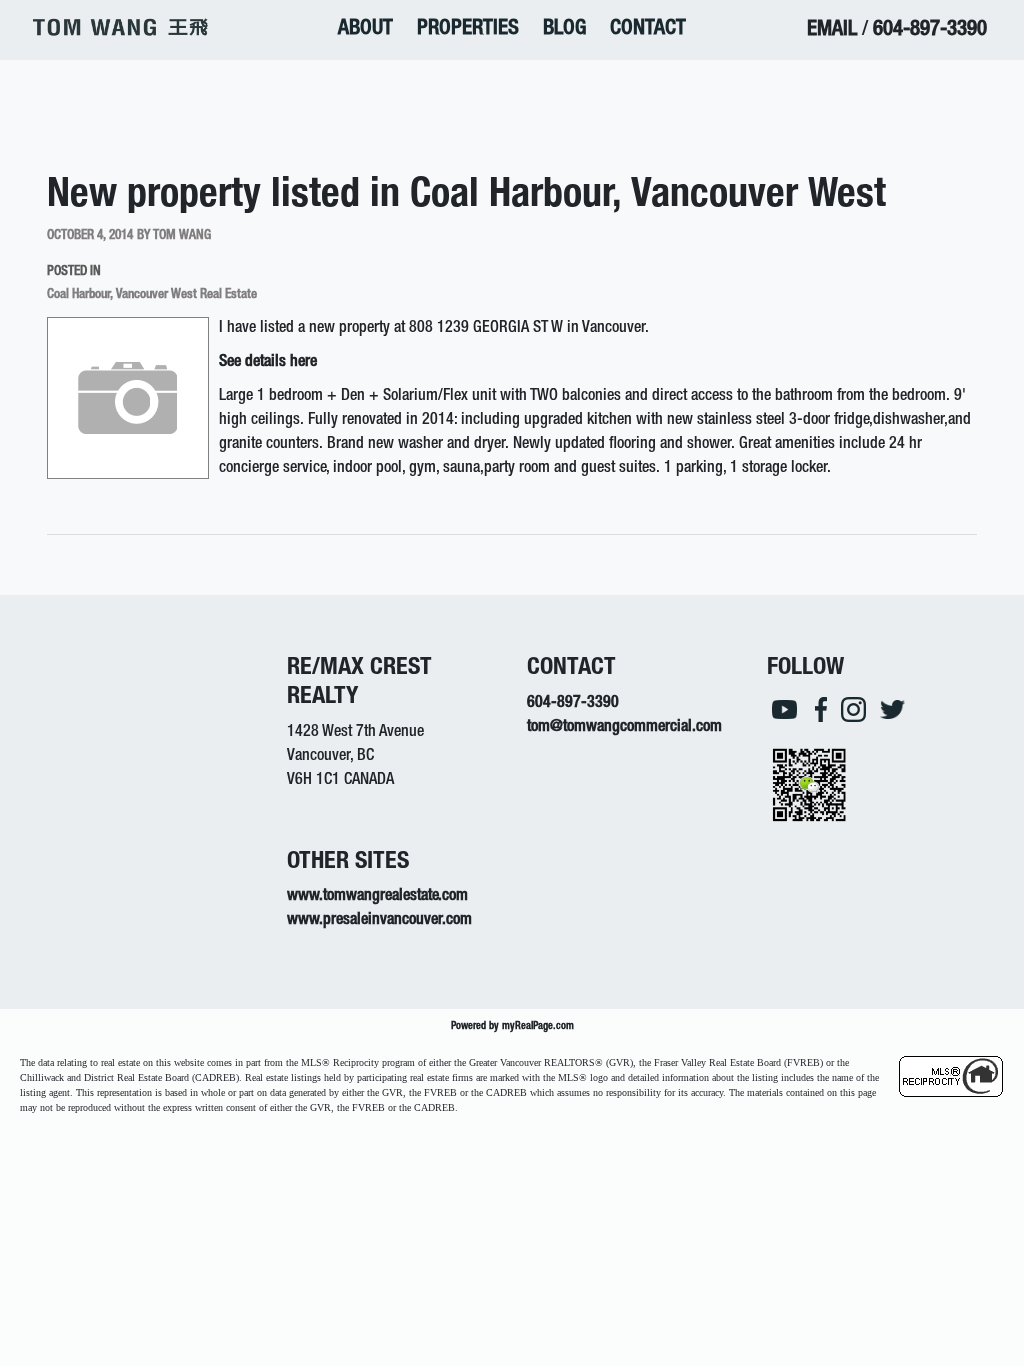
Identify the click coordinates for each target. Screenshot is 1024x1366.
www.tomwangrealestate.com (377, 897)
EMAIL (832, 30)
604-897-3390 (930, 30)
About (365, 29)
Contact (648, 29)
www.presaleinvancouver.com (379, 921)
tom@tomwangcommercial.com (624, 728)
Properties (468, 29)
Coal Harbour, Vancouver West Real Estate (152, 295)
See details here (268, 363)
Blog (564, 29)
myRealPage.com (538, 1026)
